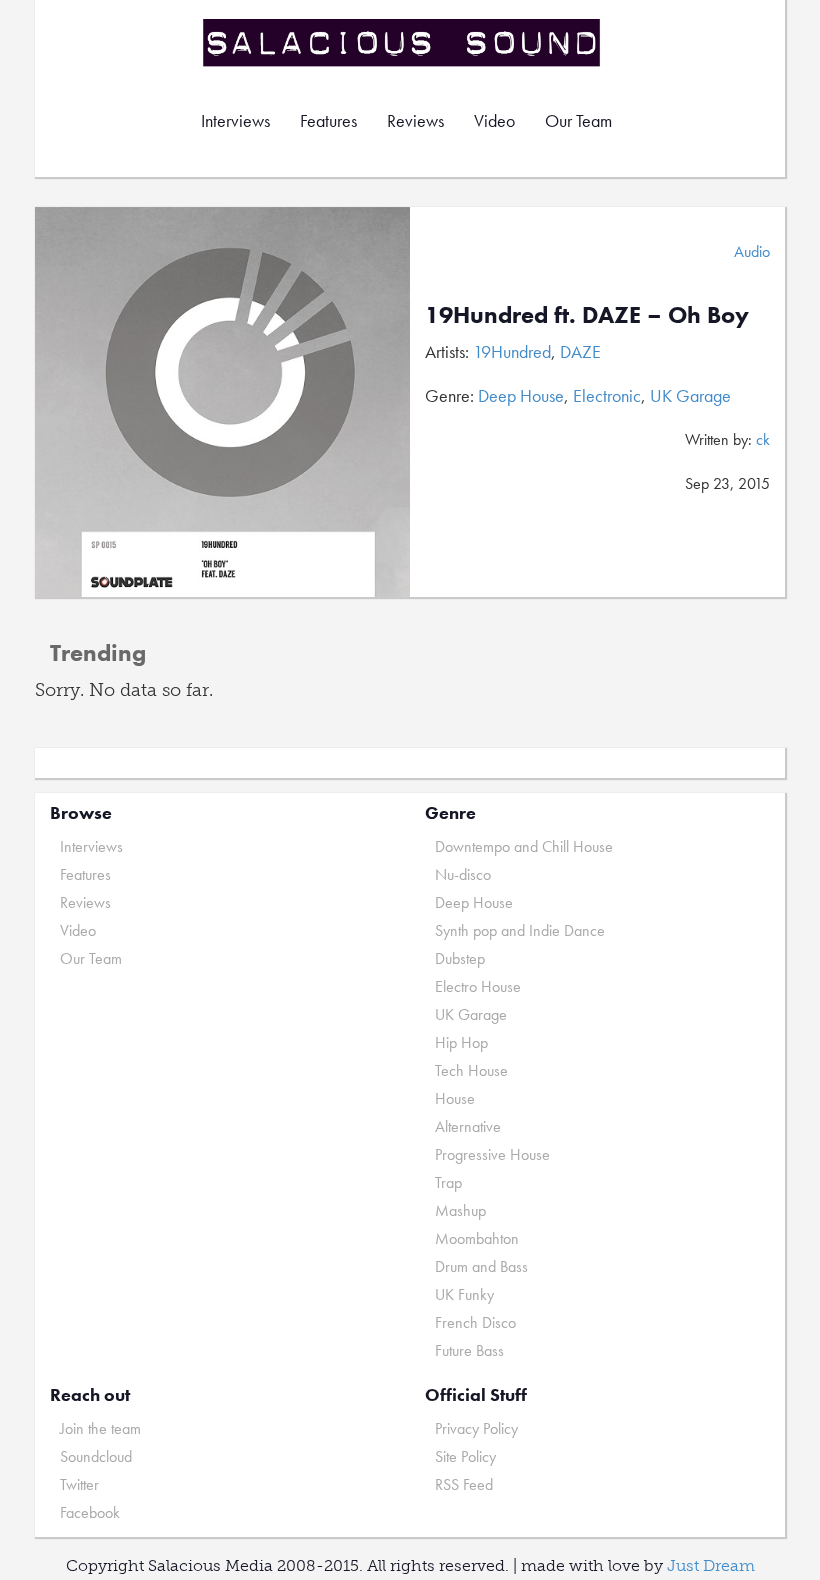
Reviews (415, 120)
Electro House (478, 986)
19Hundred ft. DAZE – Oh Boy (587, 314)
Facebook (90, 1512)
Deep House (521, 395)
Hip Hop (461, 1042)
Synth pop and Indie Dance (520, 930)
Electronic (607, 395)
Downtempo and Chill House (524, 846)
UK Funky (464, 1294)
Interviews (235, 120)
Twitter (79, 1484)
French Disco (475, 1322)
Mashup (460, 1210)
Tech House (471, 1070)
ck (763, 439)
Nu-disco (463, 874)
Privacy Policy (476, 1428)
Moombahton (477, 1238)
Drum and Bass (481, 1266)
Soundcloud (96, 1456)
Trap (448, 1182)
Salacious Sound (403, 42)
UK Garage (690, 395)
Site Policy (465, 1456)
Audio (752, 251)
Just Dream (711, 1565)
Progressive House (492, 1154)
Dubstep (460, 958)
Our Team (578, 120)
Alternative (468, 1126)
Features (328, 120)
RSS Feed (464, 1484)
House (455, 1098)
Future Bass (469, 1350)
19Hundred (512, 351)
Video (494, 120)
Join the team (100, 1428)
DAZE (580, 351)
